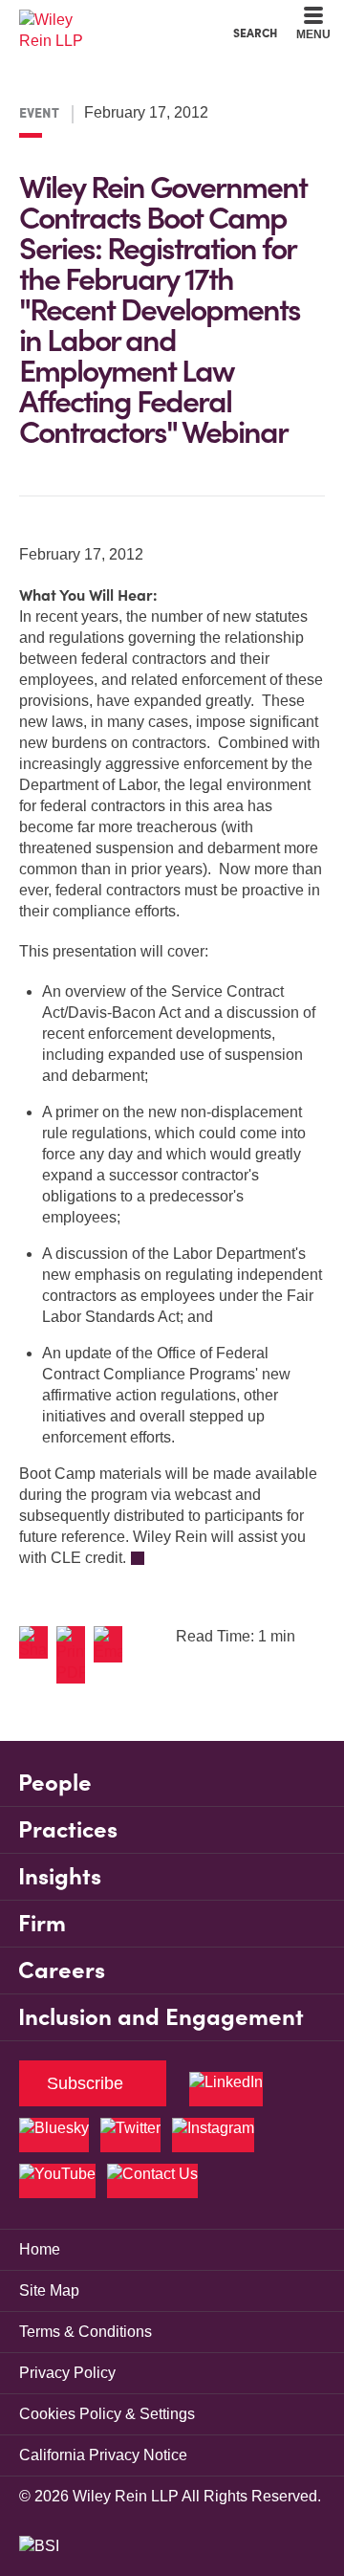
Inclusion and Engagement (161, 2017)
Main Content (112, 20)
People (55, 1783)
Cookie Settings (104, 20)
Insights (60, 1876)
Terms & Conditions (86, 2332)
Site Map (49, 2290)
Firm (42, 1923)
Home (40, 2249)
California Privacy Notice (103, 2455)
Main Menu (120, 20)
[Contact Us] (152, 2181)
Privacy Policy (67, 2373)
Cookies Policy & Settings (107, 2414)
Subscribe (85, 2083)
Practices (68, 1829)
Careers (62, 1970)
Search (255, 33)
